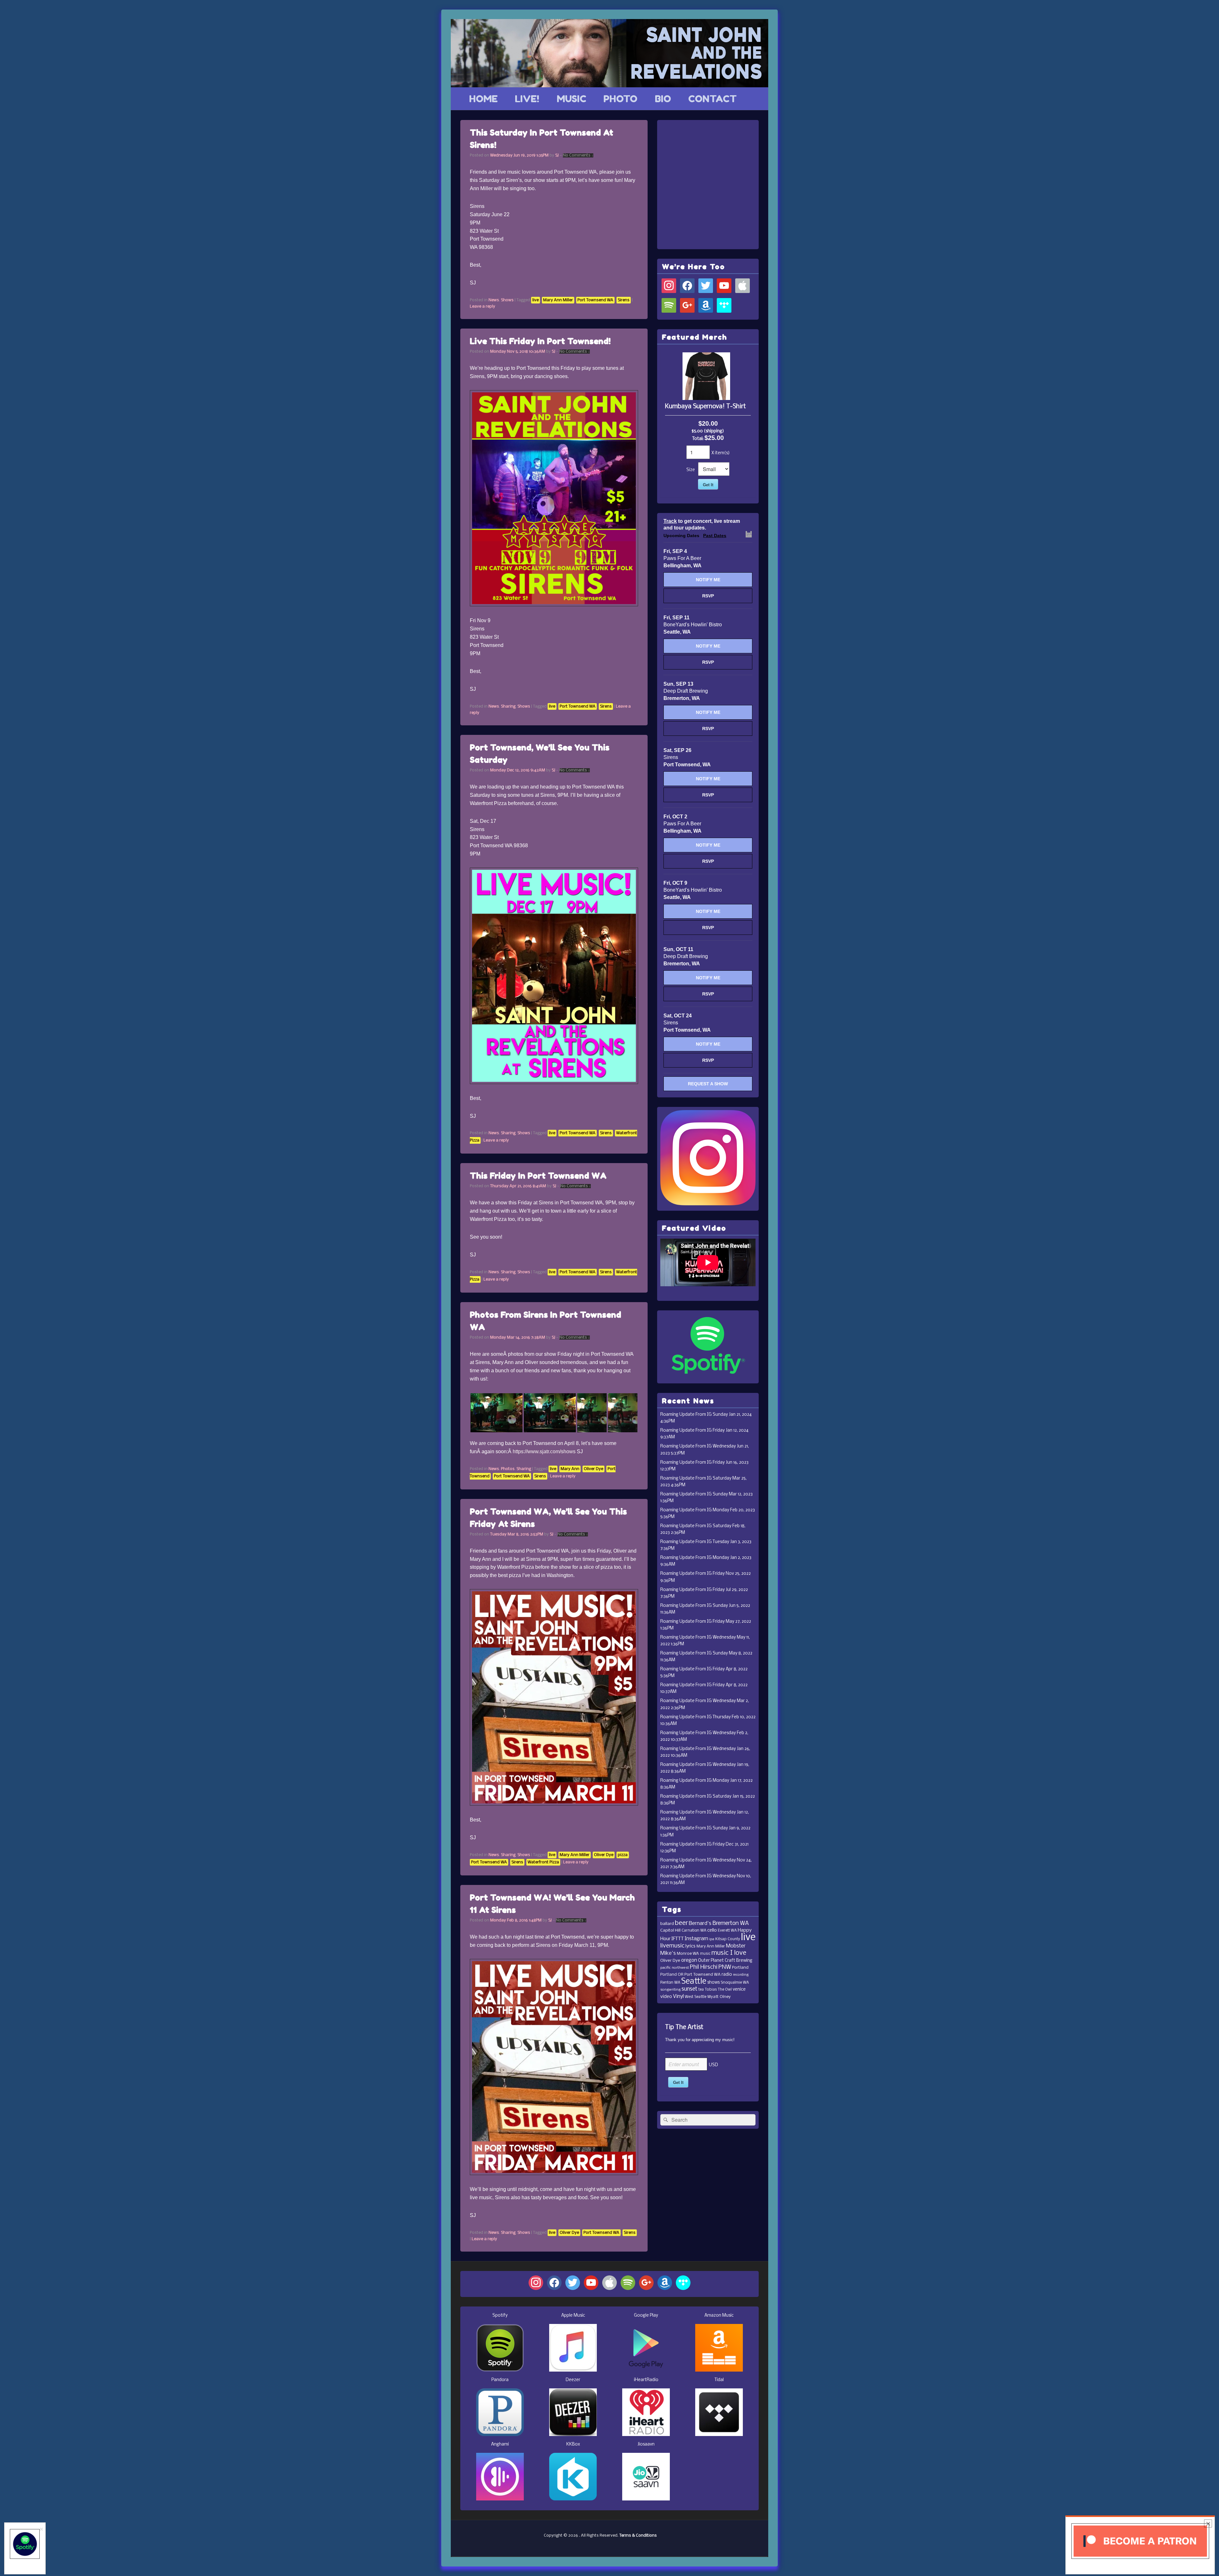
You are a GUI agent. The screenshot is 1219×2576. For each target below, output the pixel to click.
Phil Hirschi (704, 1967)
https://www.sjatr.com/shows (544, 1451)
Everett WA (727, 1931)
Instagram (696, 1939)
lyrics (690, 1946)
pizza (623, 1855)
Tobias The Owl (718, 1990)
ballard (667, 1924)
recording (741, 1975)
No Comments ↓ (578, 155)
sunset (689, 1989)
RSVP (708, 596)
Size (691, 470)
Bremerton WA (731, 1924)
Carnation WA (694, 1930)
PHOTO (620, 99)
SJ (557, 155)
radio (727, 1975)
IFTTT (678, 1939)
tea (701, 1990)
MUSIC (572, 99)
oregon (689, 1960)
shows (713, 1983)
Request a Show (708, 1084)
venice (739, 1990)
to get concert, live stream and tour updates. (702, 524)
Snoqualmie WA (735, 1983)
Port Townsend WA (595, 300)
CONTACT (713, 99)
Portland (740, 1968)
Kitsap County (728, 1939)
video (666, 1997)
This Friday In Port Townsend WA (538, 1176)
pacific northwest (675, 1968)
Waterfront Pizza (543, 1862)
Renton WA (670, 1983)
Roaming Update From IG (686, 1415)
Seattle (694, 1982)
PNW (725, 1967)
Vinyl (678, 1997)
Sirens (624, 300)
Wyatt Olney (719, 1997)
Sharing (508, 706)
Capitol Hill (670, 1930)
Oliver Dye (593, 1469)
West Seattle (696, 1997)
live (536, 300)
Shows (507, 300)
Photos (508, 1469)
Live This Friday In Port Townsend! (540, 341)
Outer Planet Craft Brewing (725, 1961)
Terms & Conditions (638, 2536)
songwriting (670, 1990)
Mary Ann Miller (558, 300)
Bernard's (700, 1924)
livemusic (672, 1946)
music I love (729, 1953)
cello (712, 1930)
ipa (712, 1939)
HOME (483, 99)
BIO (663, 99)
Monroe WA (688, 1954)
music (705, 1954)
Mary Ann (570, 1469)
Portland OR (672, 1975)
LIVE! (527, 99)
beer (681, 1923)
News (494, 300)
